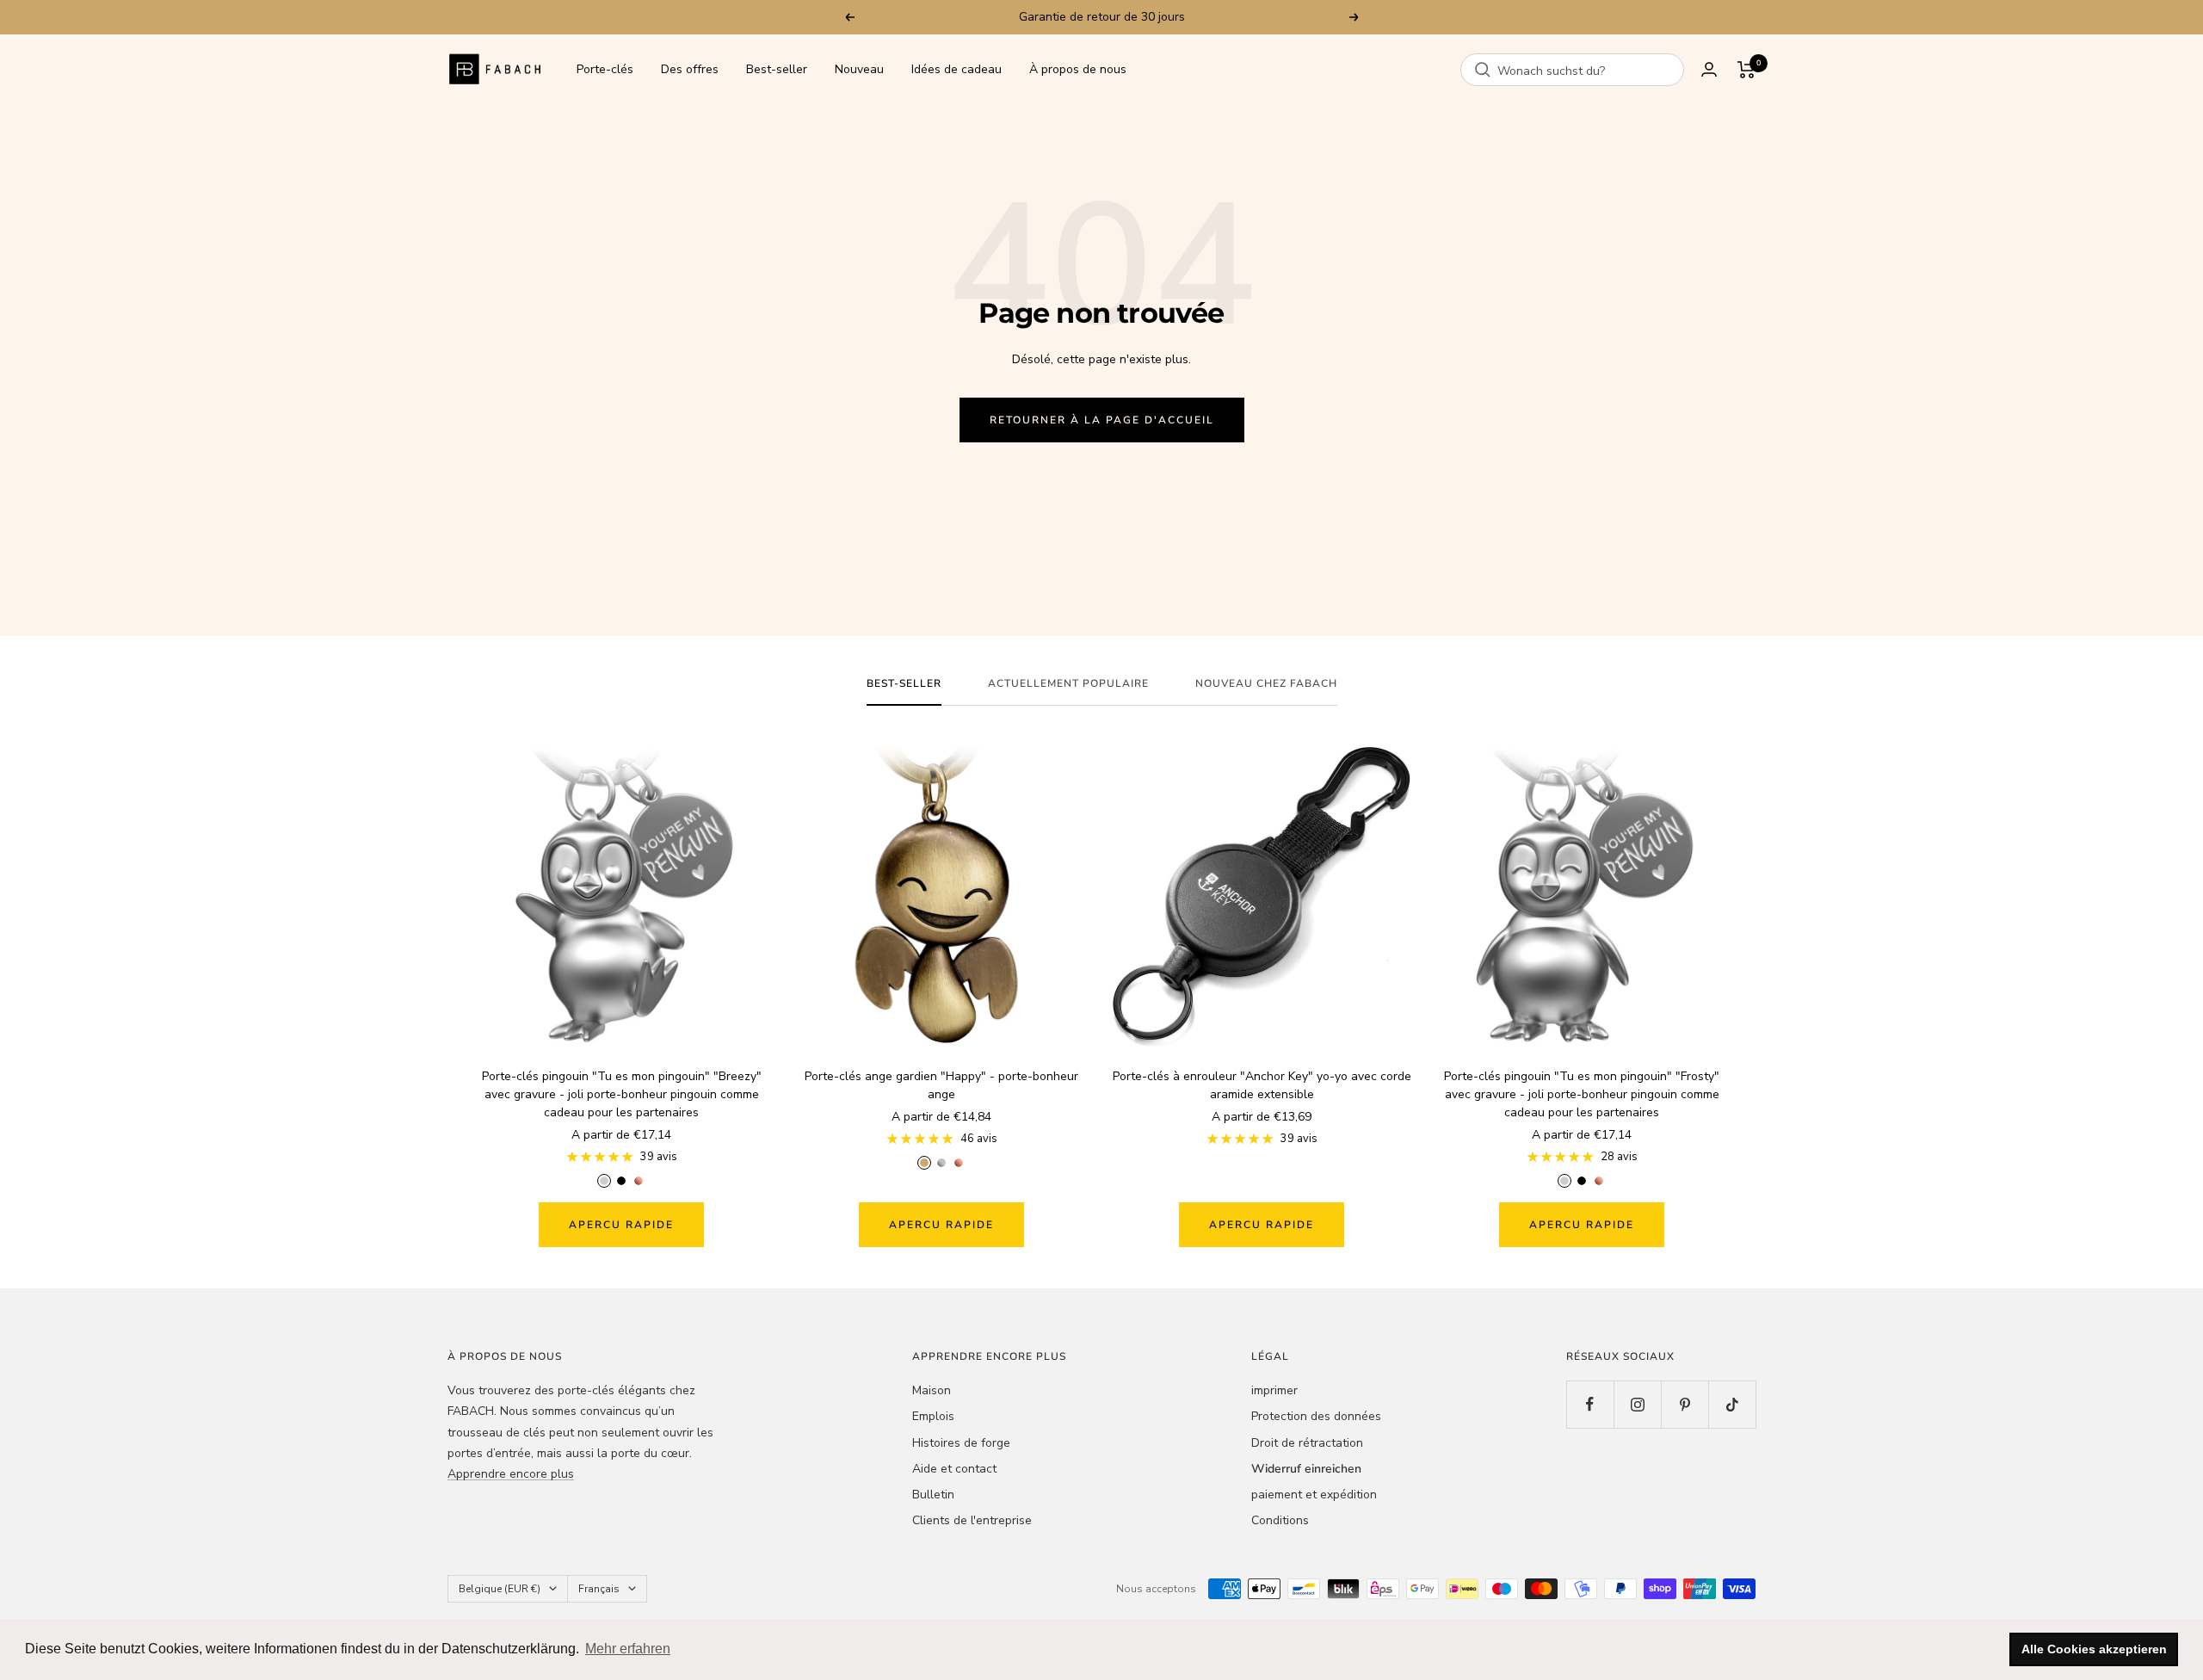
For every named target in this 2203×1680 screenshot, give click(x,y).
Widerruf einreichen (1306, 1469)
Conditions (1280, 1520)
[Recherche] (1483, 70)
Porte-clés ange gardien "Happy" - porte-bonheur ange (941, 1085)
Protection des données (1316, 1416)
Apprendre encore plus (511, 1474)
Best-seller (777, 69)
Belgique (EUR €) (500, 1589)
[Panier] (1746, 70)
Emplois (933, 1416)
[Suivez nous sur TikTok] (1732, 1404)
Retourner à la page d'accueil (1102, 420)
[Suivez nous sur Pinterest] (1685, 1404)
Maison (932, 1390)
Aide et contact (954, 1469)
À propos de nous (1078, 69)
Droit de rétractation (1307, 1443)
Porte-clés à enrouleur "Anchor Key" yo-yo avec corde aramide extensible (1262, 1085)
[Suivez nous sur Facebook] (1590, 1404)
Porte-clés (605, 69)
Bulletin (933, 1495)
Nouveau (859, 69)
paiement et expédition (1314, 1495)
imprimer (1274, 1390)
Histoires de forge (961, 1443)
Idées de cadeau (956, 69)
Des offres (690, 69)
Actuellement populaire (1068, 684)
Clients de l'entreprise (972, 1520)
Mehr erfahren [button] (628, 1649)
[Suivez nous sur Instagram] (1637, 1404)
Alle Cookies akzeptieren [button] (2094, 1649)
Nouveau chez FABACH (1266, 684)
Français (599, 1589)
